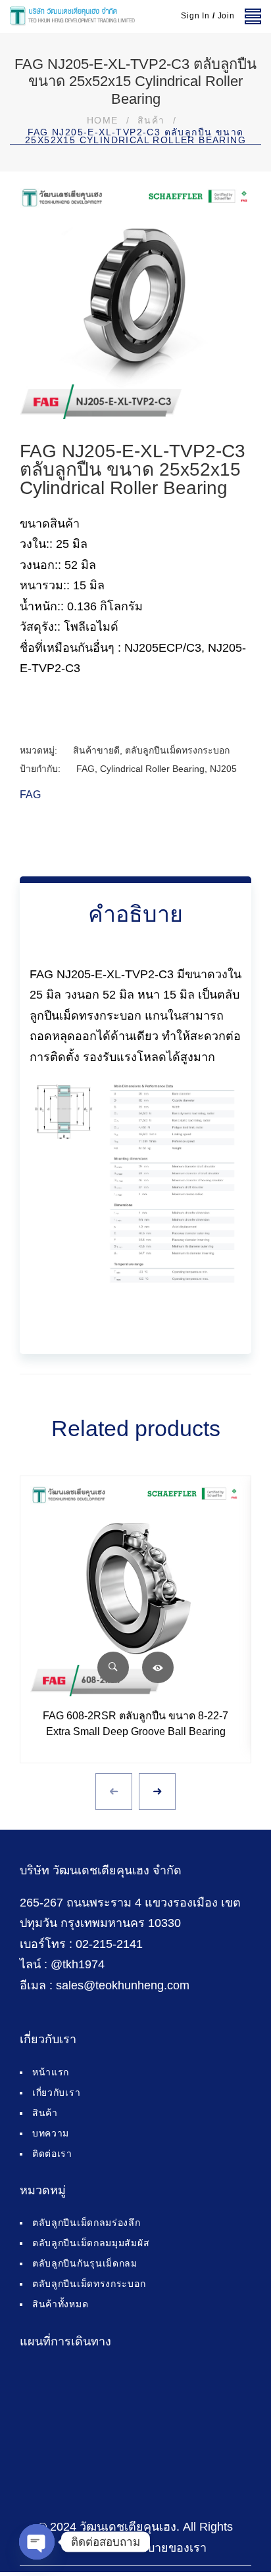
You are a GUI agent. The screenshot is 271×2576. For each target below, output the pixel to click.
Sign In (195, 16)
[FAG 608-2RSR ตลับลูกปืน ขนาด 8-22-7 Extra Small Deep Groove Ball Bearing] (135, 1591)
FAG (86, 769)
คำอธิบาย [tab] (135, 914)
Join (226, 16)
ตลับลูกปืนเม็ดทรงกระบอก (177, 750)
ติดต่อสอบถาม (158, 1667)
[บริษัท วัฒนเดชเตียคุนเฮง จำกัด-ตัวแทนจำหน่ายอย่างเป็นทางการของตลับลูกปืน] (72, 16)
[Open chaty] (37, 2542)
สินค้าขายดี (96, 750)
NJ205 (223, 769)
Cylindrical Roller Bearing (152, 769)
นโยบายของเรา (166, 2548)
